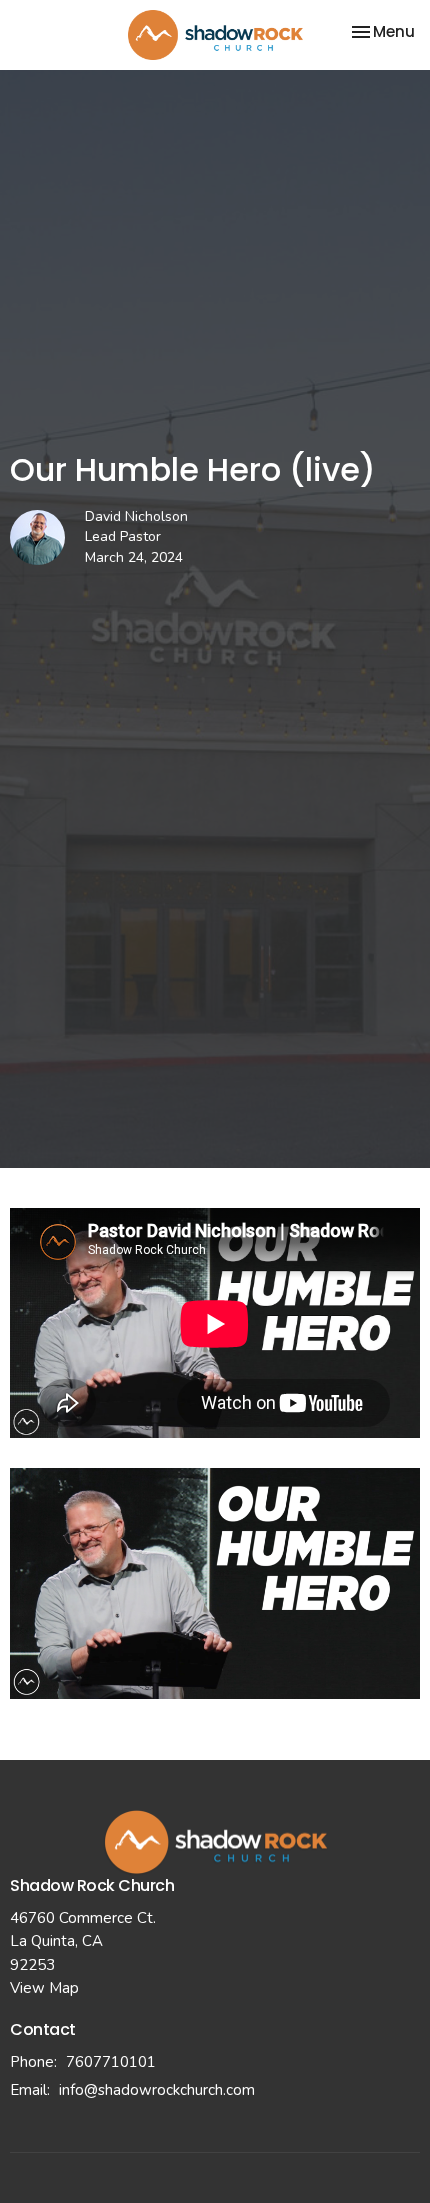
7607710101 (111, 2062)
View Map (44, 1988)
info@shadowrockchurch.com (157, 2090)
